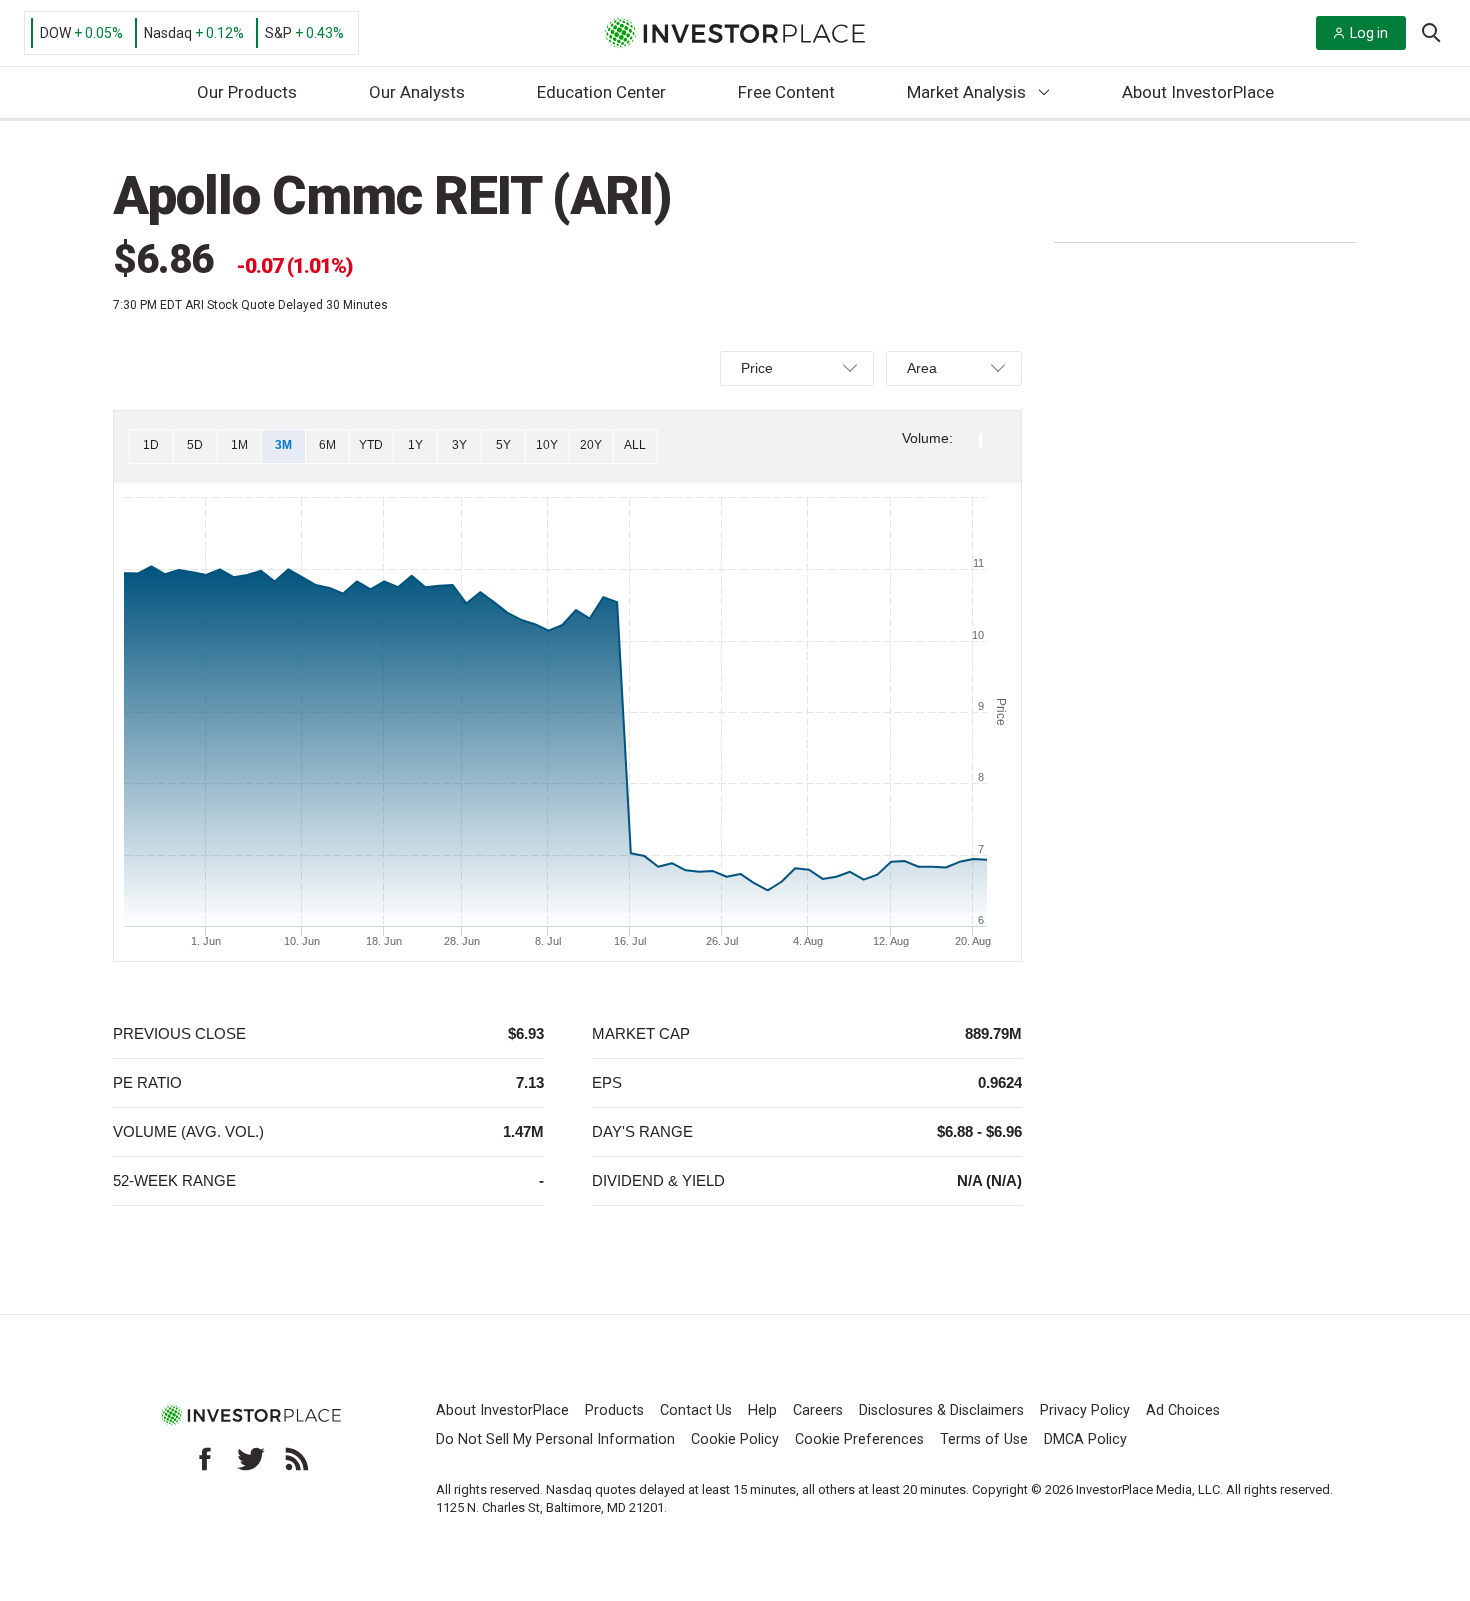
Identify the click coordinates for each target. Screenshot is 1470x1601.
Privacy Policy (1085, 1410)
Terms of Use (984, 1439)
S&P (278, 33)
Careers (818, 1410)
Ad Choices (1183, 1410)
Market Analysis (966, 92)
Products (614, 1410)
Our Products (247, 92)
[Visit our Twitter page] (251, 1459)
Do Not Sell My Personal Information (555, 1439)
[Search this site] (1431, 31)
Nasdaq (168, 33)
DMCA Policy (1085, 1439)
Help (762, 1410)
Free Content (786, 92)
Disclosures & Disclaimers (941, 1410)
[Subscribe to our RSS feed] (297, 1459)
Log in (1369, 33)
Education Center (601, 92)
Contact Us (696, 1410)
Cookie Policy (735, 1439)
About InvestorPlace (1198, 92)
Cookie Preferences (859, 1439)
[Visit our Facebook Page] (205, 1459)
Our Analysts (417, 92)
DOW (55, 33)
